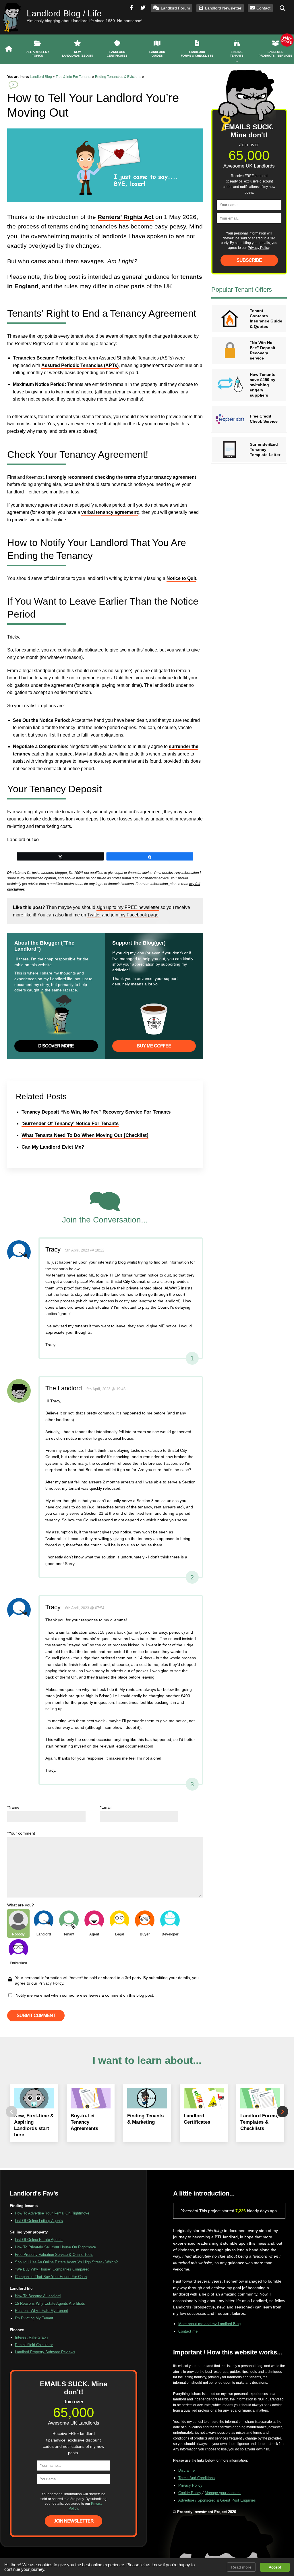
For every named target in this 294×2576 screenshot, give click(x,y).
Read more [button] (241, 2567)
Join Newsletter (74, 2521)
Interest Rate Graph (31, 2337)
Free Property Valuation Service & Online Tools (54, 2255)
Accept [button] (275, 2567)
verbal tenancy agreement (110, 512)
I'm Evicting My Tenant (34, 2318)
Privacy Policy (51, 1983)
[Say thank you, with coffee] (154, 1020)
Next (283, 2112)
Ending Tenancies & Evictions (118, 77)
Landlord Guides (157, 54)
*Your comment (21, 1833)
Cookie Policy (190, 2493)
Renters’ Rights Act (126, 217)
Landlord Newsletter (223, 8)
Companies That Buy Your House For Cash (51, 2277)
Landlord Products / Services (275, 54)
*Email (106, 1807)
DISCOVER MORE (56, 1046)
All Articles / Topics (38, 54)
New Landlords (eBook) (78, 54)
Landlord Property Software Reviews (45, 2352)
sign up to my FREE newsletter (128, 907)
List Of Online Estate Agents (39, 2240)
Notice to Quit (181, 578)
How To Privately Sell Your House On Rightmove (55, 2247)
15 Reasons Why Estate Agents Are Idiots (50, 2303)
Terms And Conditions (197, 2478)
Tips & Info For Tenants (73, 77)
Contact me (188, 2331)
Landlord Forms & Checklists (197, 54)
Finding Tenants (237, 54)
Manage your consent (223, 2493)
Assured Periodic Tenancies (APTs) (80, 365)
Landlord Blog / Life (64, 13)
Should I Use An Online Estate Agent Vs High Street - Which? (66, 2262)
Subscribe (249, 260)
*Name (13, 1807)
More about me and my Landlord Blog (209, 2324)
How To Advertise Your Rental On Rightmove (52, 2213)
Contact (263, 8)
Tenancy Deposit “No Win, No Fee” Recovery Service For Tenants (96, 1112)
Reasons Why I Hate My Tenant (41, 2311)
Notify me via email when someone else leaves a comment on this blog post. (84, 1995)
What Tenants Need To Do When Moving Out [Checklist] (85, 1135)
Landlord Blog (41, 77)
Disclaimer (187, 2470)
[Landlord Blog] (9, 49)
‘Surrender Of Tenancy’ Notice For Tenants (70, 1123)
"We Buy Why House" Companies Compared (52, 2269)
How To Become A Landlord (38, 2296)
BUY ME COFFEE (154, 1046)
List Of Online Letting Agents (39, 2221)
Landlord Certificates (117, 54)
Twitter (94, 915)
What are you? (21, 1905)
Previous (11, 2112)
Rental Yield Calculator (34, 2345)
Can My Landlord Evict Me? (53, 1147)
